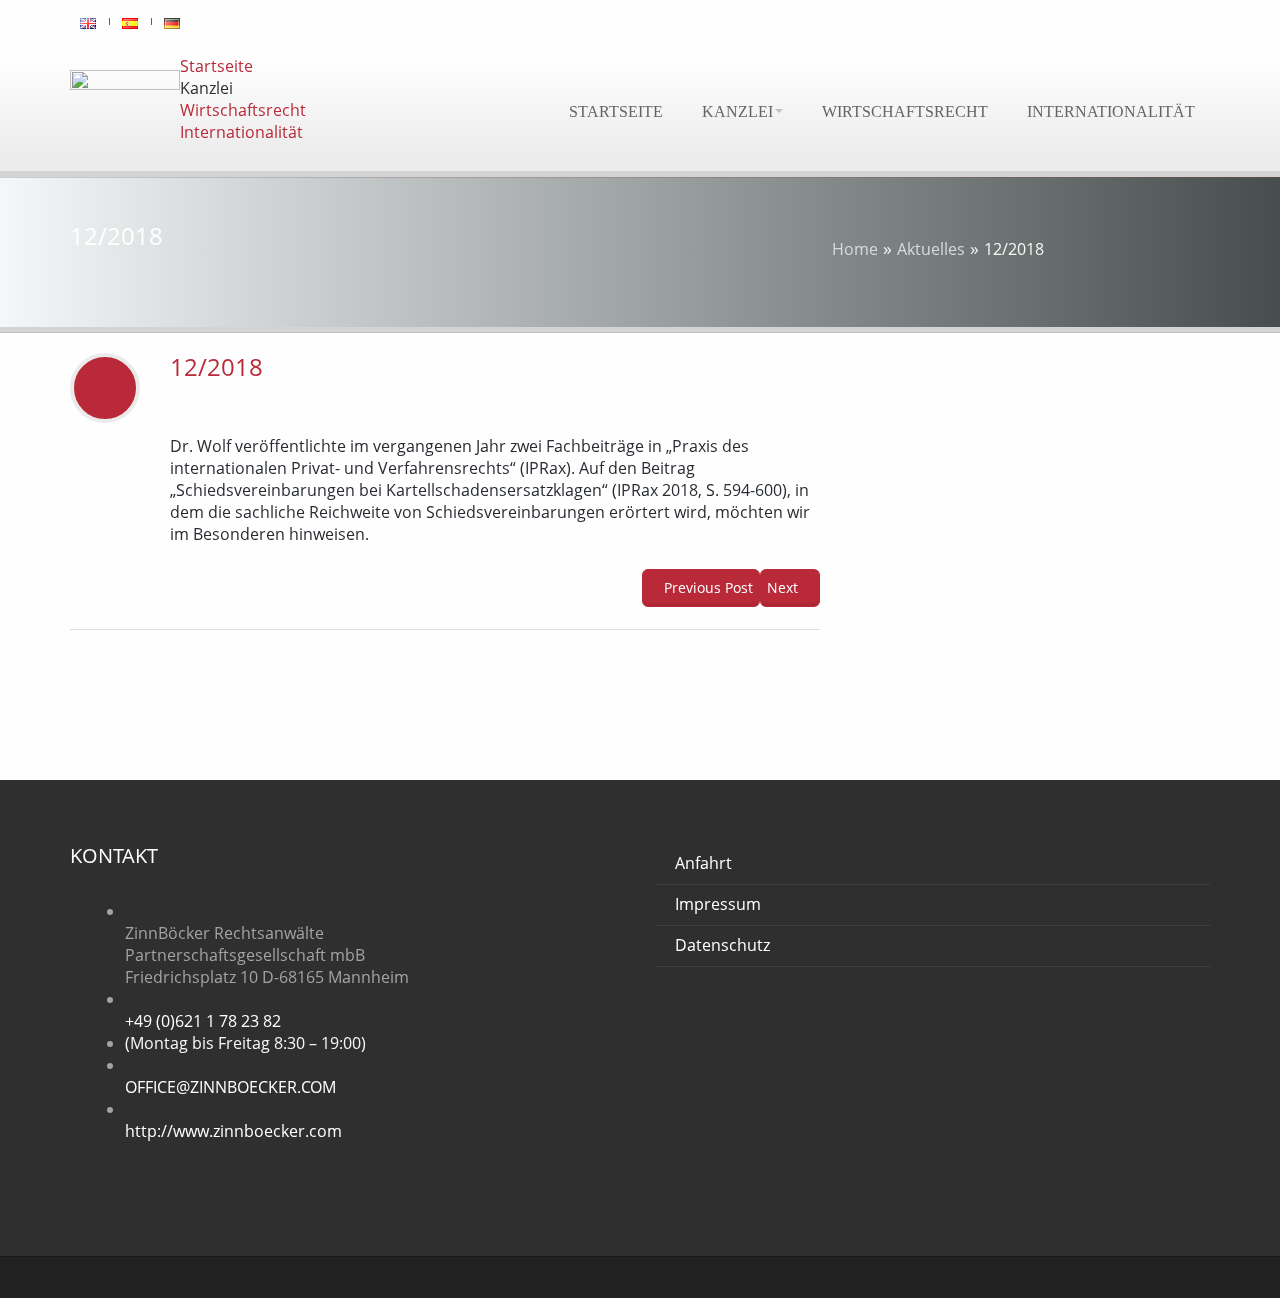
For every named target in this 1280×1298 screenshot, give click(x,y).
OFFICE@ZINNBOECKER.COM (230, 1087)
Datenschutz (722, 945)
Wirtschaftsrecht (905, 111)
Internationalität (1111, 111)
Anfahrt (703, 863)
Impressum (718, 904)
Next (784, 587)
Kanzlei (737, 111)
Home (855, 249)
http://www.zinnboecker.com (233, 1131)
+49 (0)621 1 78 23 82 (203, 1021)
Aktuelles (931, 249)
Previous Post (706, 587)
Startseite (616, 111)
